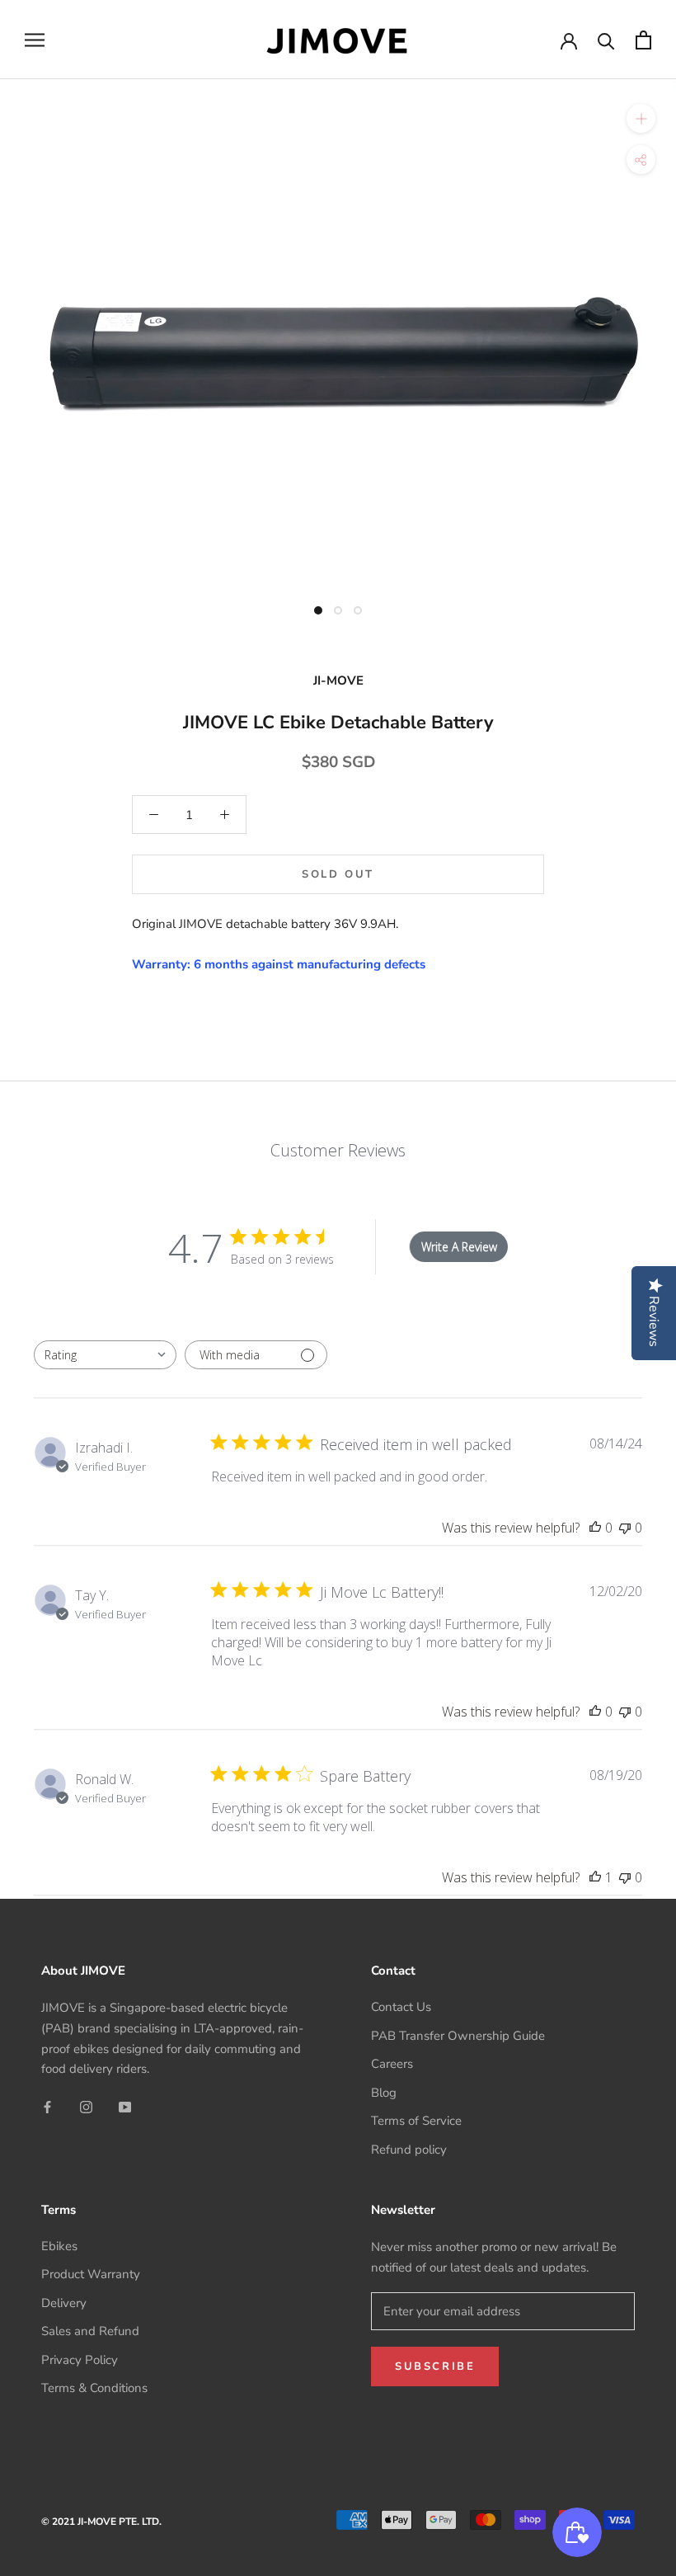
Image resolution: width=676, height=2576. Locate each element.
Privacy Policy (80, 2360)
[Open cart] (643, 40)
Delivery (64, 2303)
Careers (392, 2064)
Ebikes (59, 2246)
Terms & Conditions (94, 2388)
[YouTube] (125, 2106)
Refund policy (409, 2150)
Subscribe (435, 2366)
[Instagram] (86, 2106)
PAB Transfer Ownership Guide (458, 2036)
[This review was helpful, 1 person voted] (595, 1877)
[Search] (606, 40)
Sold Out (338, 874)
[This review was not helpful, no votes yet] (625, 1528)
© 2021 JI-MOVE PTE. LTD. (101, 2522)
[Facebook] (47, 2106)
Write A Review (459, 1247)
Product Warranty (91, 2274)
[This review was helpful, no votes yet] (595, 1528)
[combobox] (105, 1355)
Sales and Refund (90, 2331)
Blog (384, 2093)
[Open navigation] (35, 40)
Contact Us (401, 2007)
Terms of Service (416, 2121)
